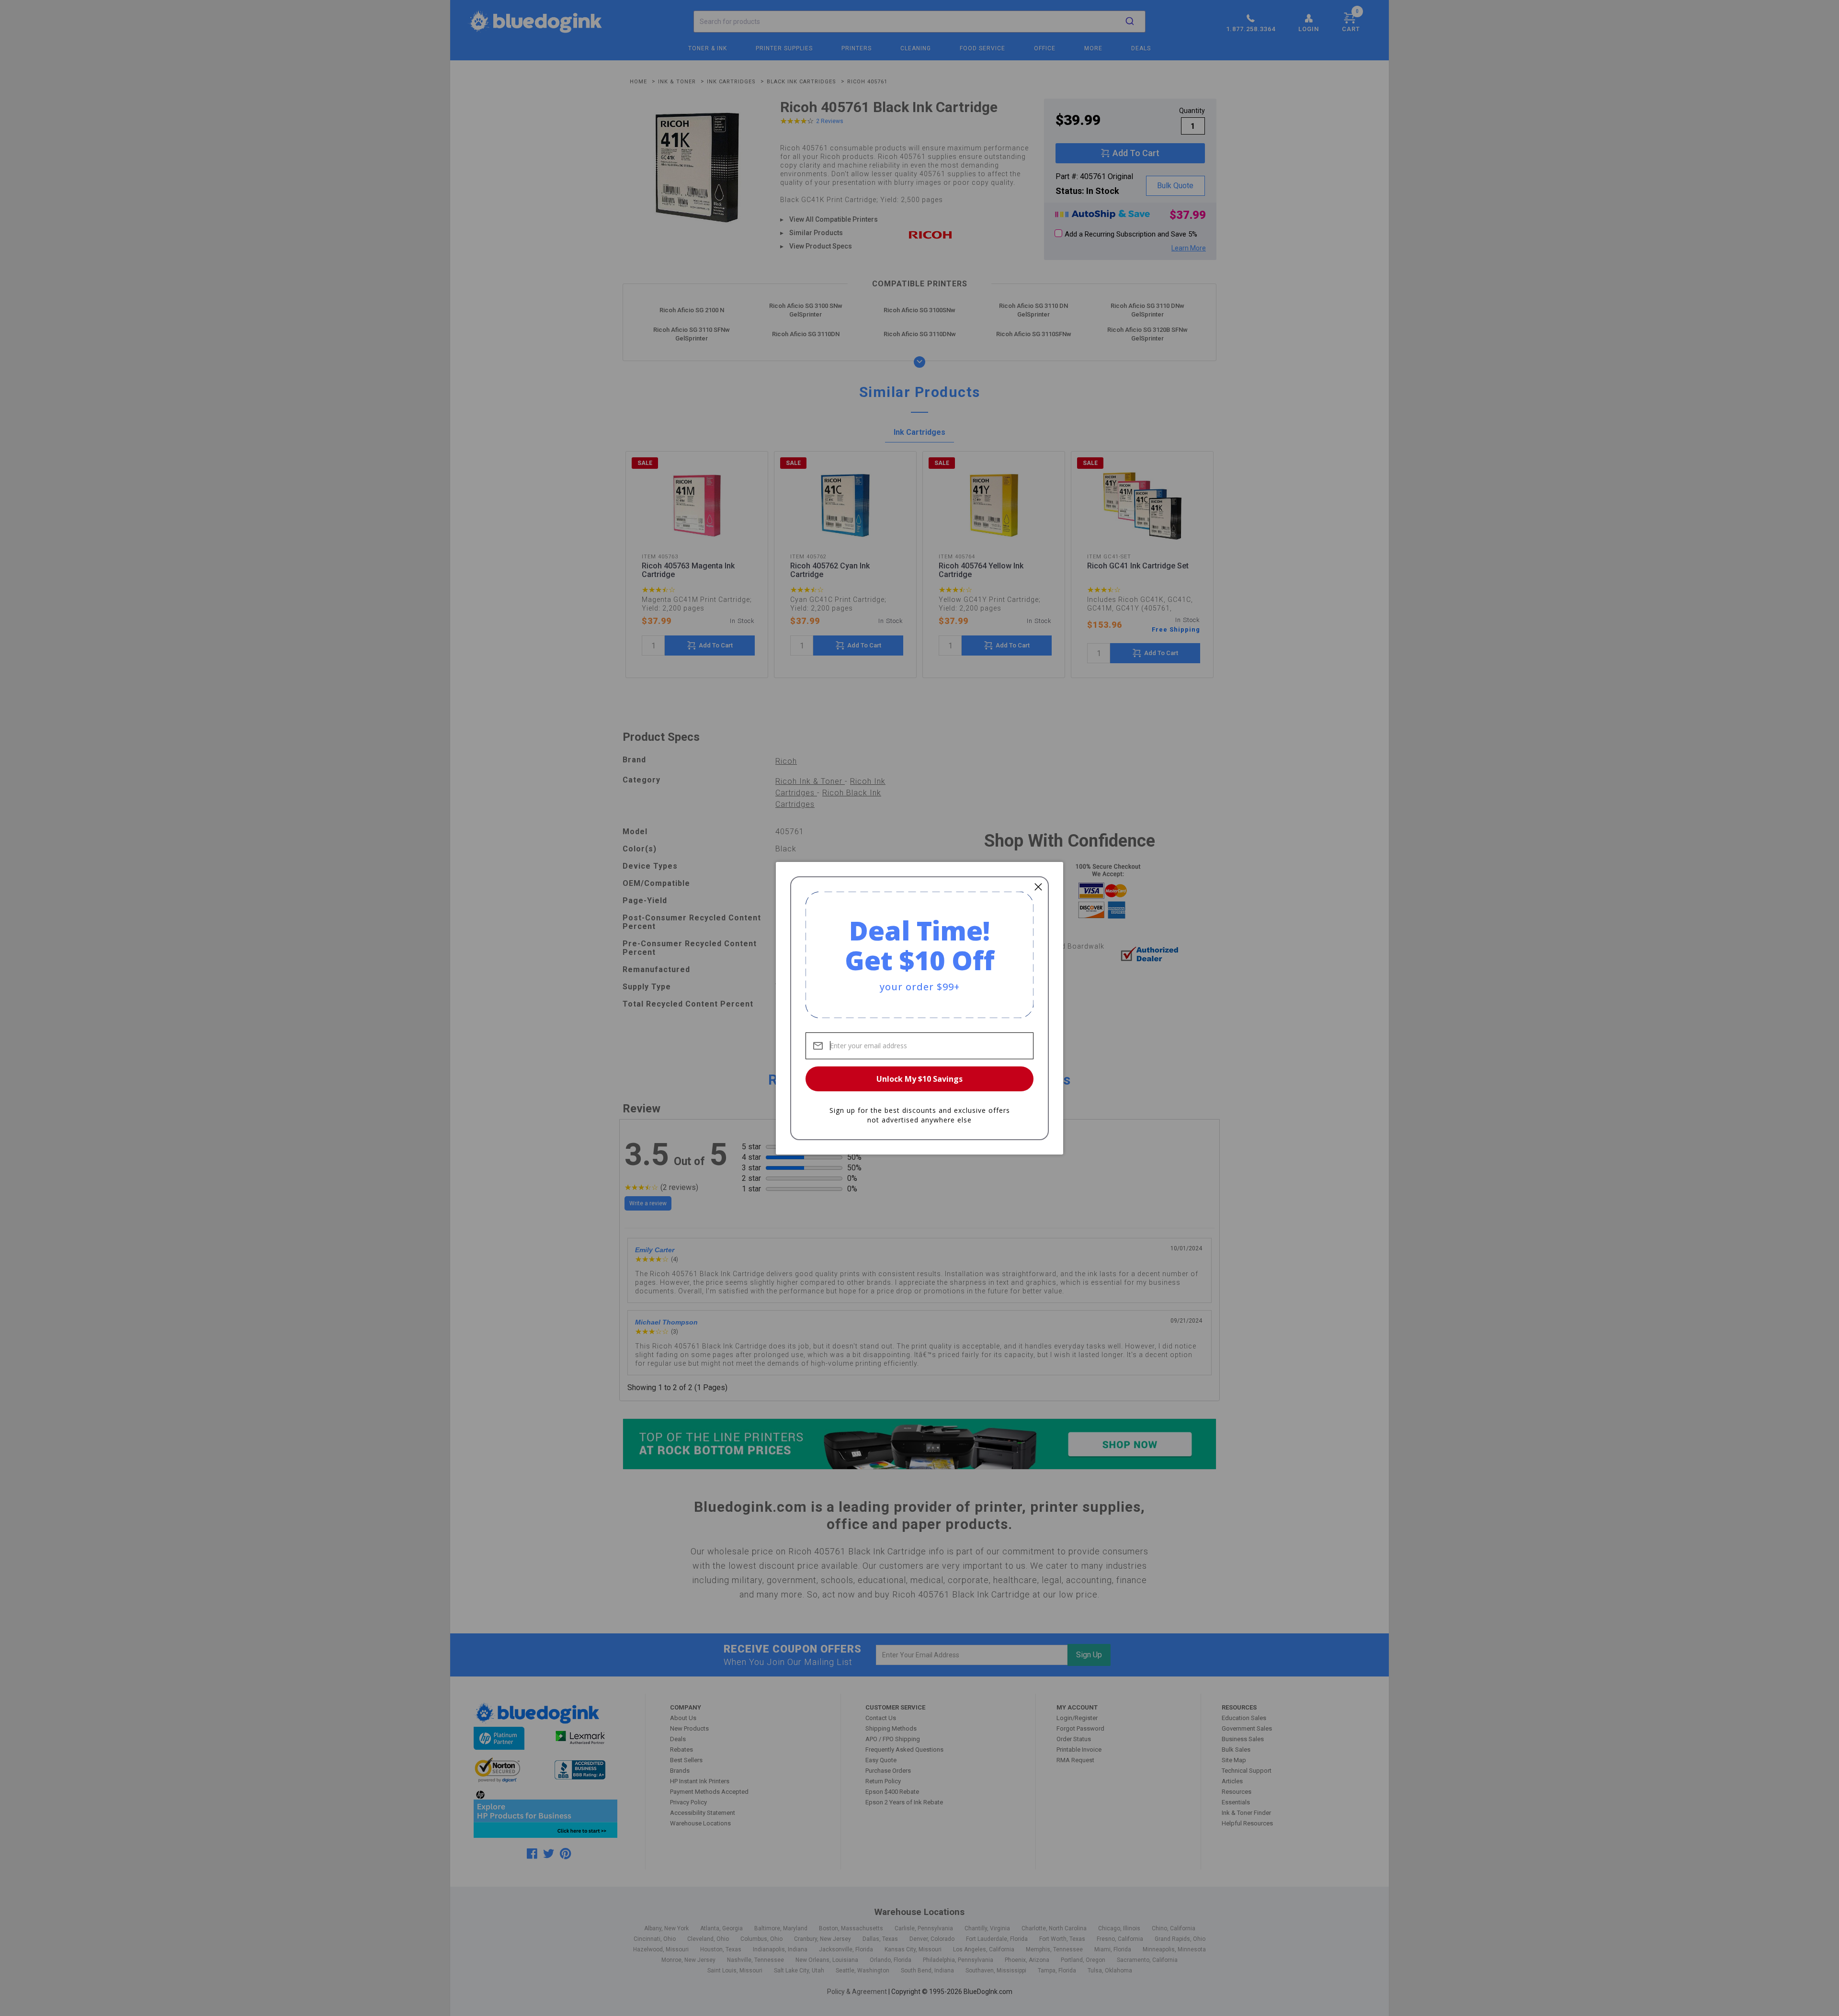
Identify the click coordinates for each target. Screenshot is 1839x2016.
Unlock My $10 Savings (919, 1079)
